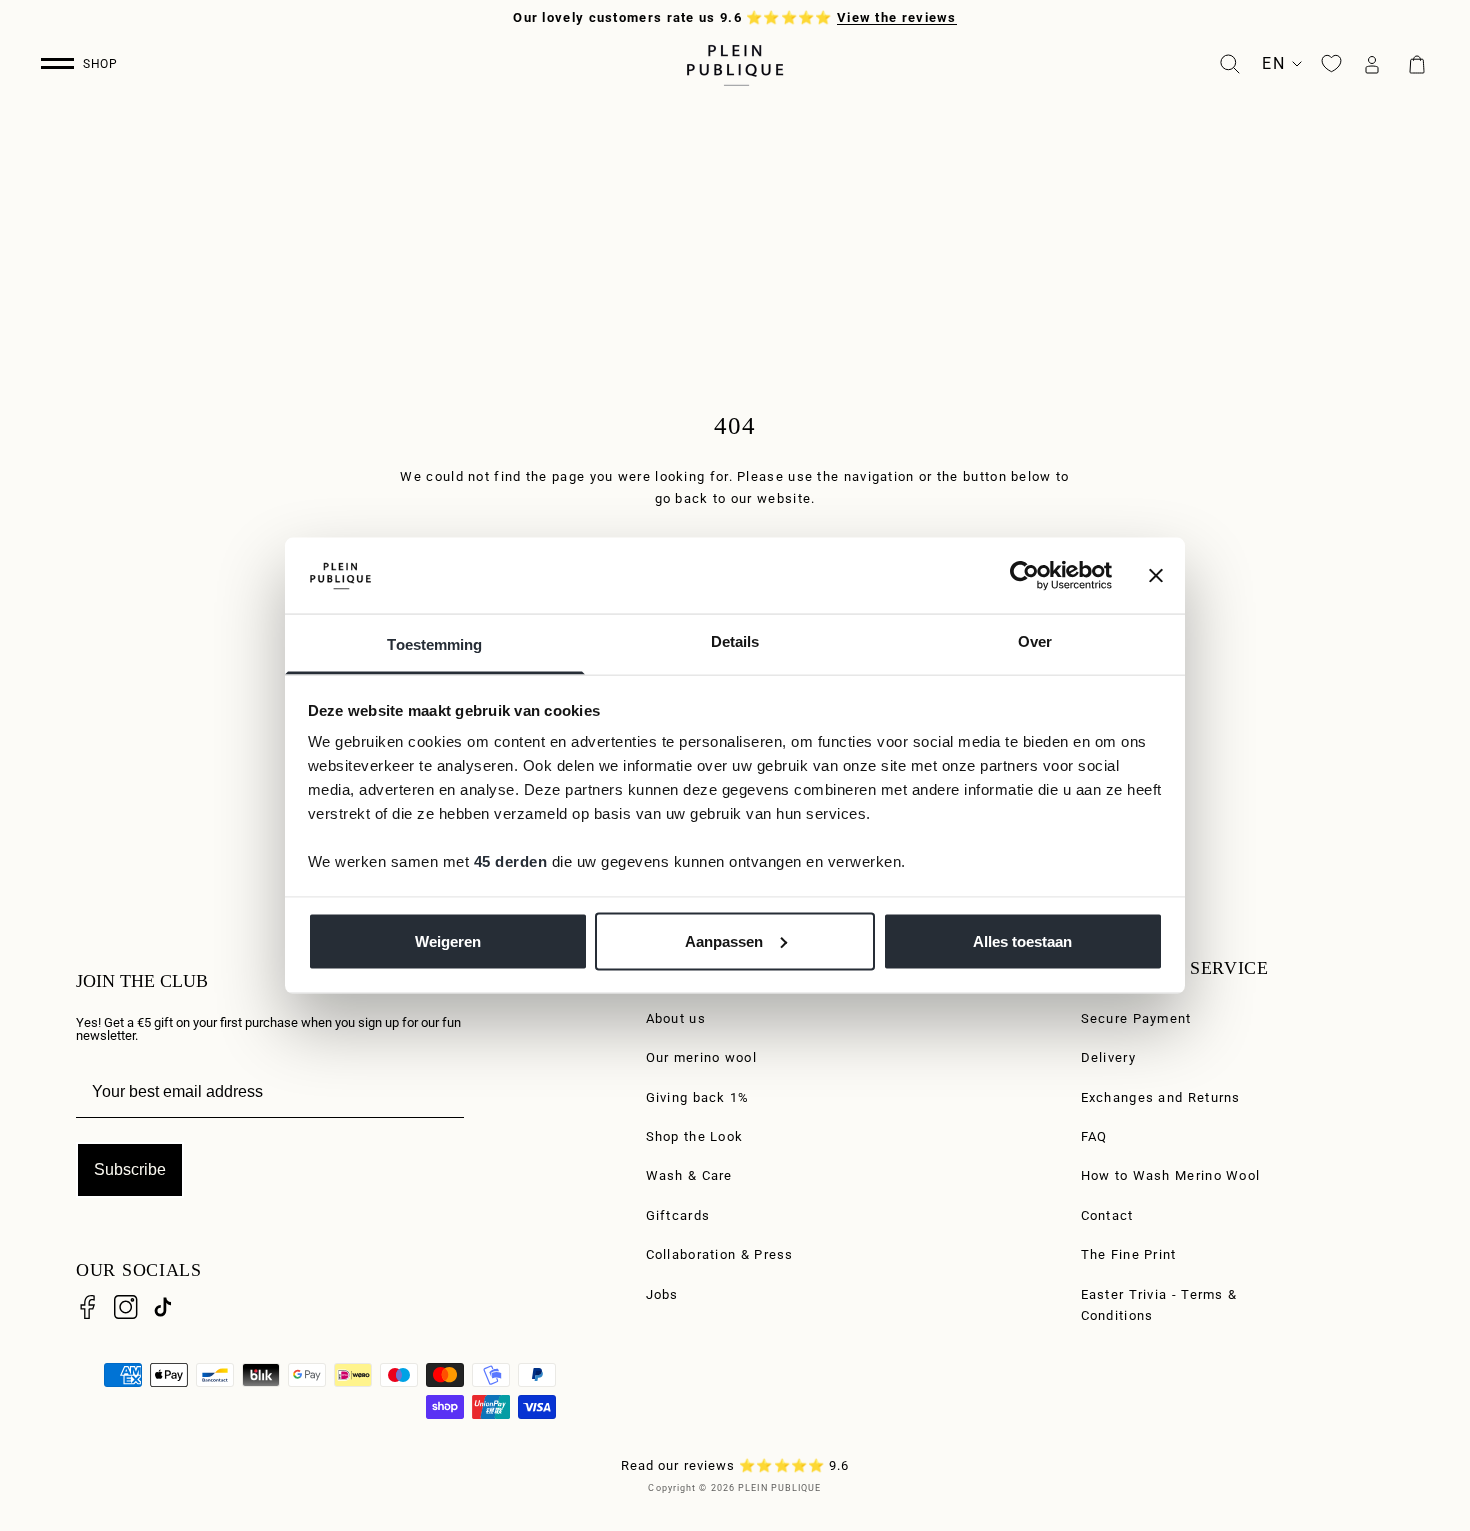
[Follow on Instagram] (126, 1307)
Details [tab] (735, 641)
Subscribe (130, 1169)
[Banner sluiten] (1156, 575)
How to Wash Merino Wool (1171, 1175)
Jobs (662, 1294)
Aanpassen (724, 940)
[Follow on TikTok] (163, 1307)
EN (1273, 63)
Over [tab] (1035, 641)
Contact (1107, 1215)
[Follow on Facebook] (88, 1307)
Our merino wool (702, 1057)
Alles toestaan (1022, 940)
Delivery (1108, 1057)
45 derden (511, 861)
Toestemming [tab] (434, 644)
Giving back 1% (698, 1097)
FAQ (1094, 1136)
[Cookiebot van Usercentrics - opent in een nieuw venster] (1024, 575)
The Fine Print (1129, 1254)
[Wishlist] (1331, 63)
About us (676, 1018)
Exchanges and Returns (1161, 1097)
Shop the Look (695, 1136)
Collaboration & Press (720, 1254)
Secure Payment (1136, 1018)
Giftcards (678, 1215)
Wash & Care (689, 1175)
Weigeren (448, 940)
